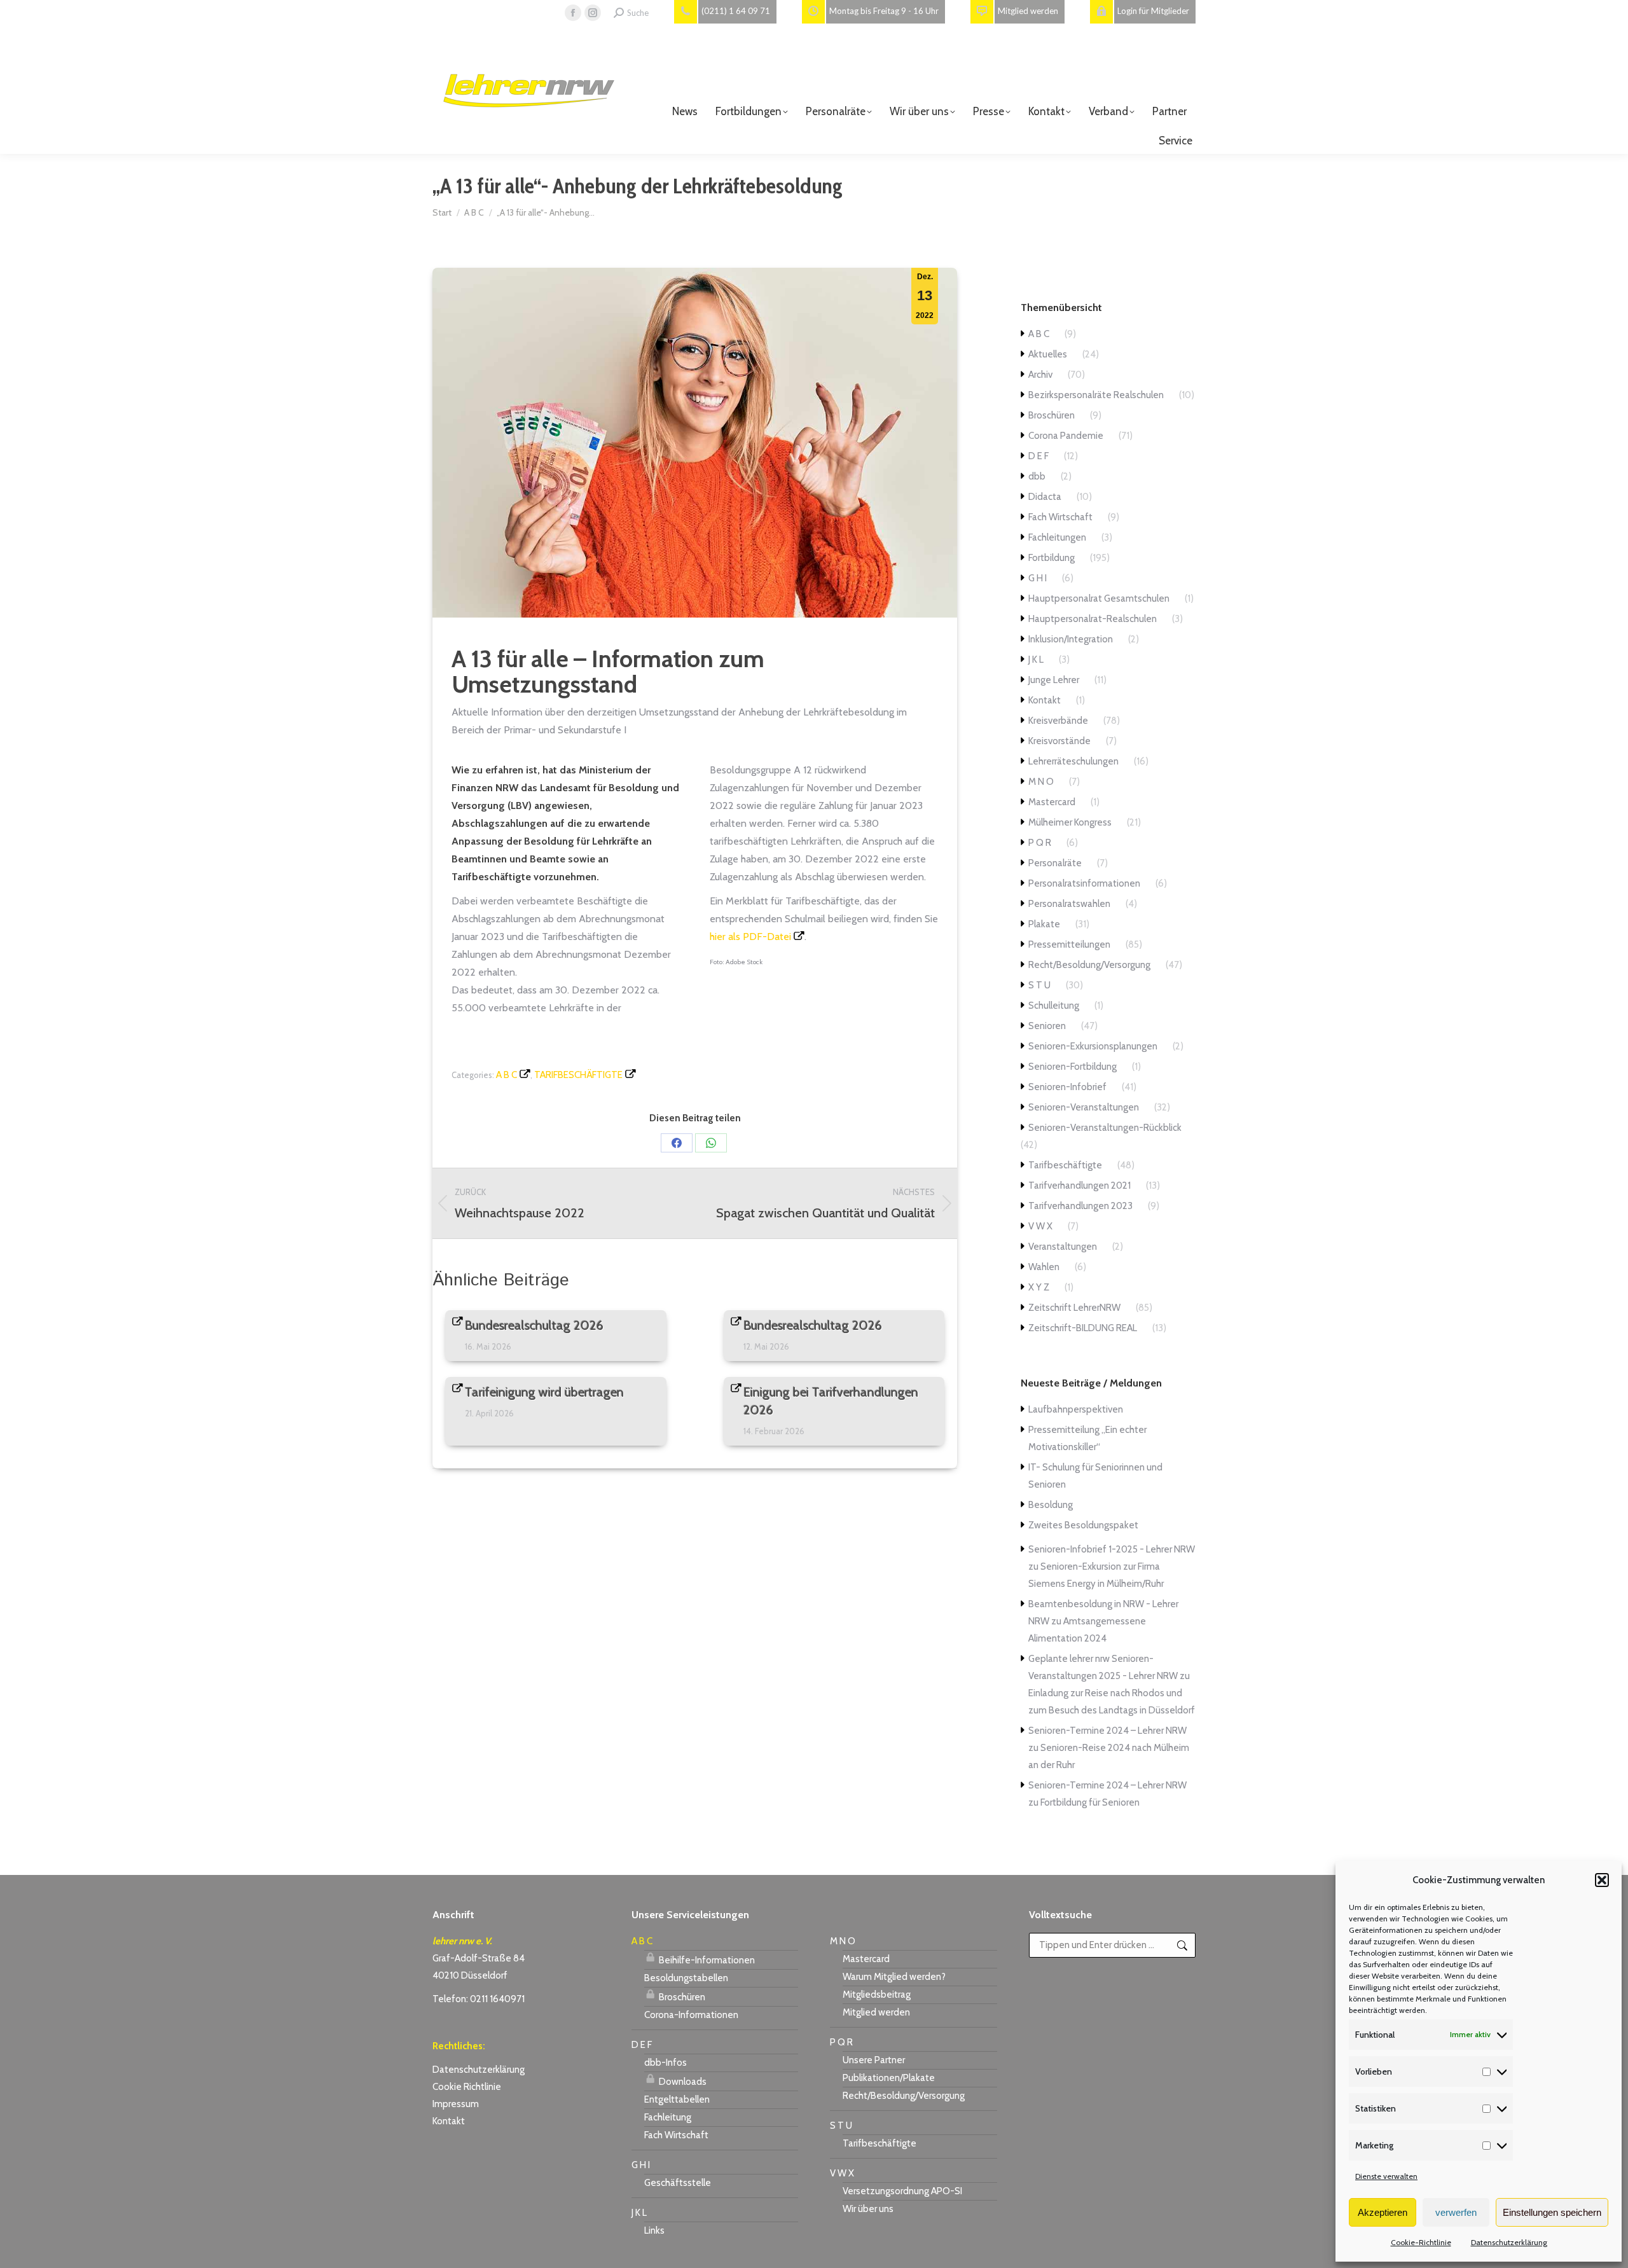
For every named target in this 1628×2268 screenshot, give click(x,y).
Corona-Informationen (691, 2015)
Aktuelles (1048, 354)
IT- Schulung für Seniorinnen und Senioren (1095, 1476)
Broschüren (1052, 415)
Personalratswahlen (1069, 904)
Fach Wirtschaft (1060, 517)
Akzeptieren (1383, 2212)
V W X (1040, 1226)
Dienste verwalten (1386, 2176)
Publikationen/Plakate (889, 2078)
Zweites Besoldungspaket (1083, 1525)
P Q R (1040, 843)
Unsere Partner (874, 2060)
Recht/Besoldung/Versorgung (1089, 965)
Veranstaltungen (1063, 1247)
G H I (1038, 578)
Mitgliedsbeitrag (877, 1995)
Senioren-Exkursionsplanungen (1093, 1046)
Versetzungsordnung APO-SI (902, 2191)
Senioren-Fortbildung (1073, 1067)
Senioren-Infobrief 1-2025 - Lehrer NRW (1112, 1549)
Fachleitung (668, 2117)
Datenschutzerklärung (1509, 2242)
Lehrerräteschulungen (1073, 761)
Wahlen (1044, 1267)
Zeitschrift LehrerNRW (1074, 1308)
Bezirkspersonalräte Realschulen (1096, 395)
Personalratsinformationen (1084, 883)
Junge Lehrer (1054, 680)
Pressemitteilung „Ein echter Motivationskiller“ (1087, 1438)
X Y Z (1039, 1287)
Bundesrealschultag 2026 (534, 1325)
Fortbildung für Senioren (1090, 1802)
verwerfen (1456, 2212)
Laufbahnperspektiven (1076, 1409)
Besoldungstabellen (686, 1978)
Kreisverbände (1058, 721)
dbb (1037, 476)
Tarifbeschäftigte (578, 1075)
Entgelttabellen (677, 2099)
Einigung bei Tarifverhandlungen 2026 (831, 1401)
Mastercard (1052, 802)
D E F (1038, 456)
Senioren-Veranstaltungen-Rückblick (1105, 1128)
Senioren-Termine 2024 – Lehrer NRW (1107, 1731)
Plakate (1044, 924)
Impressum (456, 2104)
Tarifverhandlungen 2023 (1080, 1206)
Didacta (1045, 497)
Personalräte (1055, 863)
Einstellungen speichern (1552, 2212)
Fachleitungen (1057, 537)
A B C (507, 1075)
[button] (1602, 1880)
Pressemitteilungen (1069, 944)
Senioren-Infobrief (1067, 1087)
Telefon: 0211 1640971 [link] (479, 1999)
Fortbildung (1052, 558)
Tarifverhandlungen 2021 (1080, 1186)
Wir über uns (868, 2209)
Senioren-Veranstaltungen (1084, 1107)
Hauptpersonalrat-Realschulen (1093, 619)
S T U (1039, 985)
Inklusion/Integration (1071, 639)
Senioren (1047, 1026)
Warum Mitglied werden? (894, 1977)
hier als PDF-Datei (750, 937)
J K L (1036, 660)
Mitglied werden (876, 2012)
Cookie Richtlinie (467, 2087)
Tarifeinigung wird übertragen (544, 1392)
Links (654, 2230)
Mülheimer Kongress (1070, 822)
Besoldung (1051, 1505)
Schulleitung (1054, 1006)
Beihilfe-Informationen (706, 1960)
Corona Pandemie (1066, 436)
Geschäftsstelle (678, 2183)
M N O (1041, 782)
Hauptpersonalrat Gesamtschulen (1099, 598)
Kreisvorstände (1059, 741)
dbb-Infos (666, 2063)
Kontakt (1045, 700)
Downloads (682, 2082)
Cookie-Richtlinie (1421, 2242)
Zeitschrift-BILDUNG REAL (1083, 1328)
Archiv (1040, 375)
